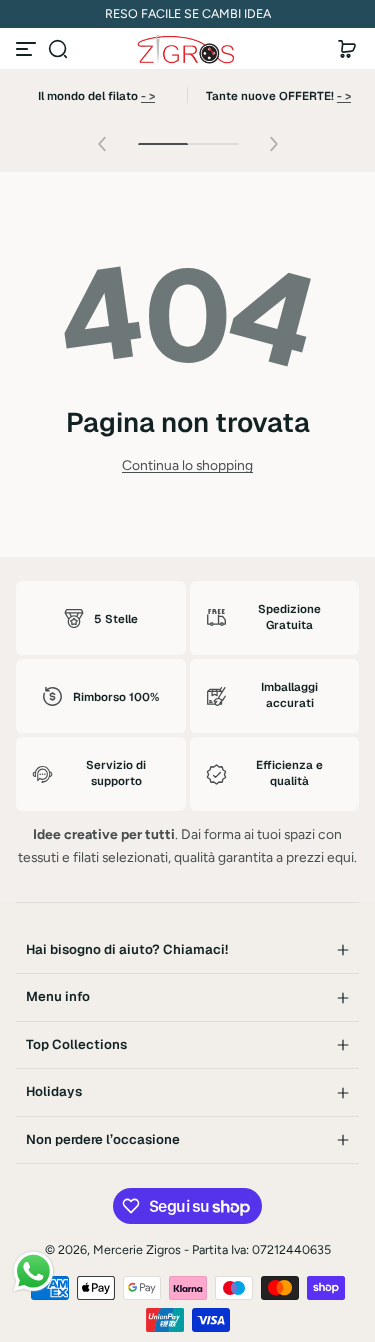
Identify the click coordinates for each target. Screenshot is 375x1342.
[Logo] (188, 49)
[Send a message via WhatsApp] (33, 1271)
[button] (58, 49)
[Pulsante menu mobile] (28, 49)
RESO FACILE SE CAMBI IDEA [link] (188, 13)
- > (148, 95)
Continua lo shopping (187, 465)
